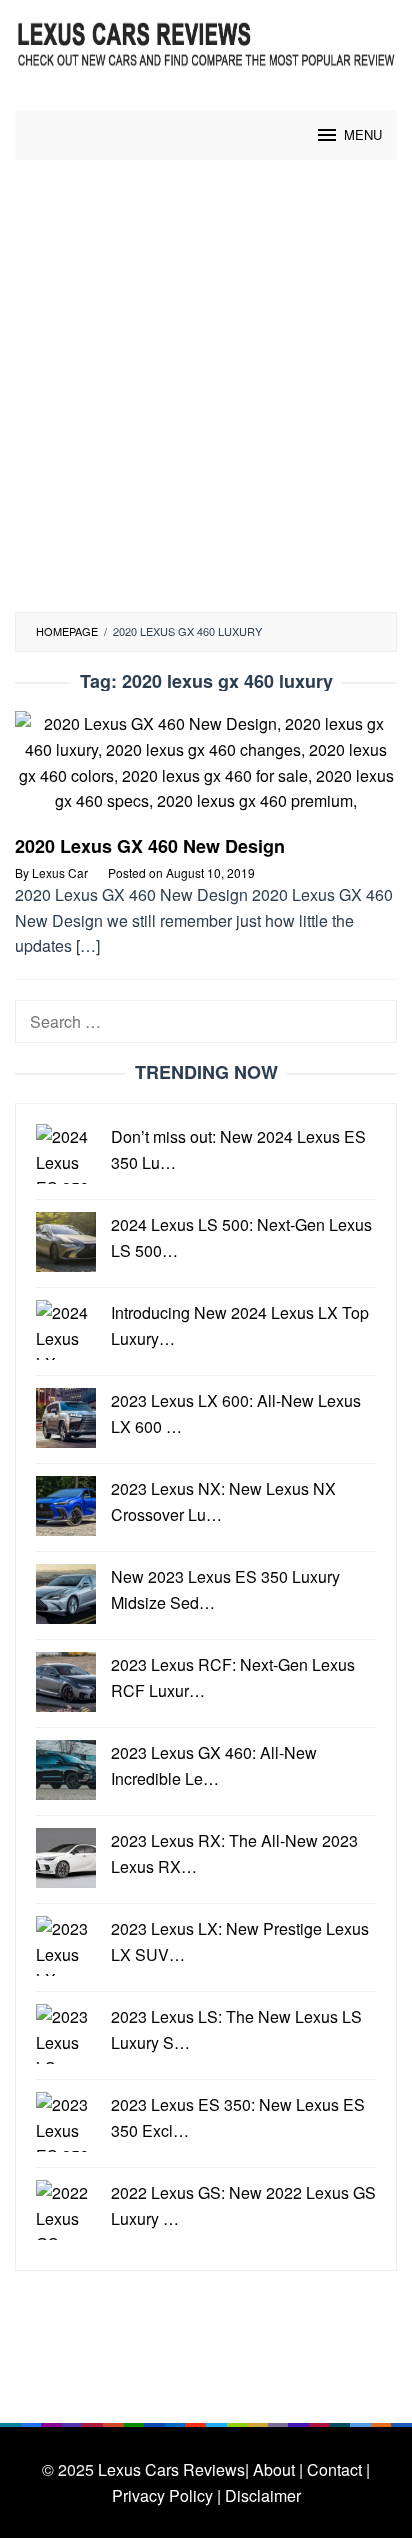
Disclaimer (263, 2495)
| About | (274, 2469)
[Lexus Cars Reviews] (206, 42)
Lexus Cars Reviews (171, 2469)
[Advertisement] (206, 396)
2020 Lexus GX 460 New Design (150, 846)
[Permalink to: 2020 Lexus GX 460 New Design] (206, 770)
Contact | (338, 2469)
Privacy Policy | (166, 2495)
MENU (363, 134)
